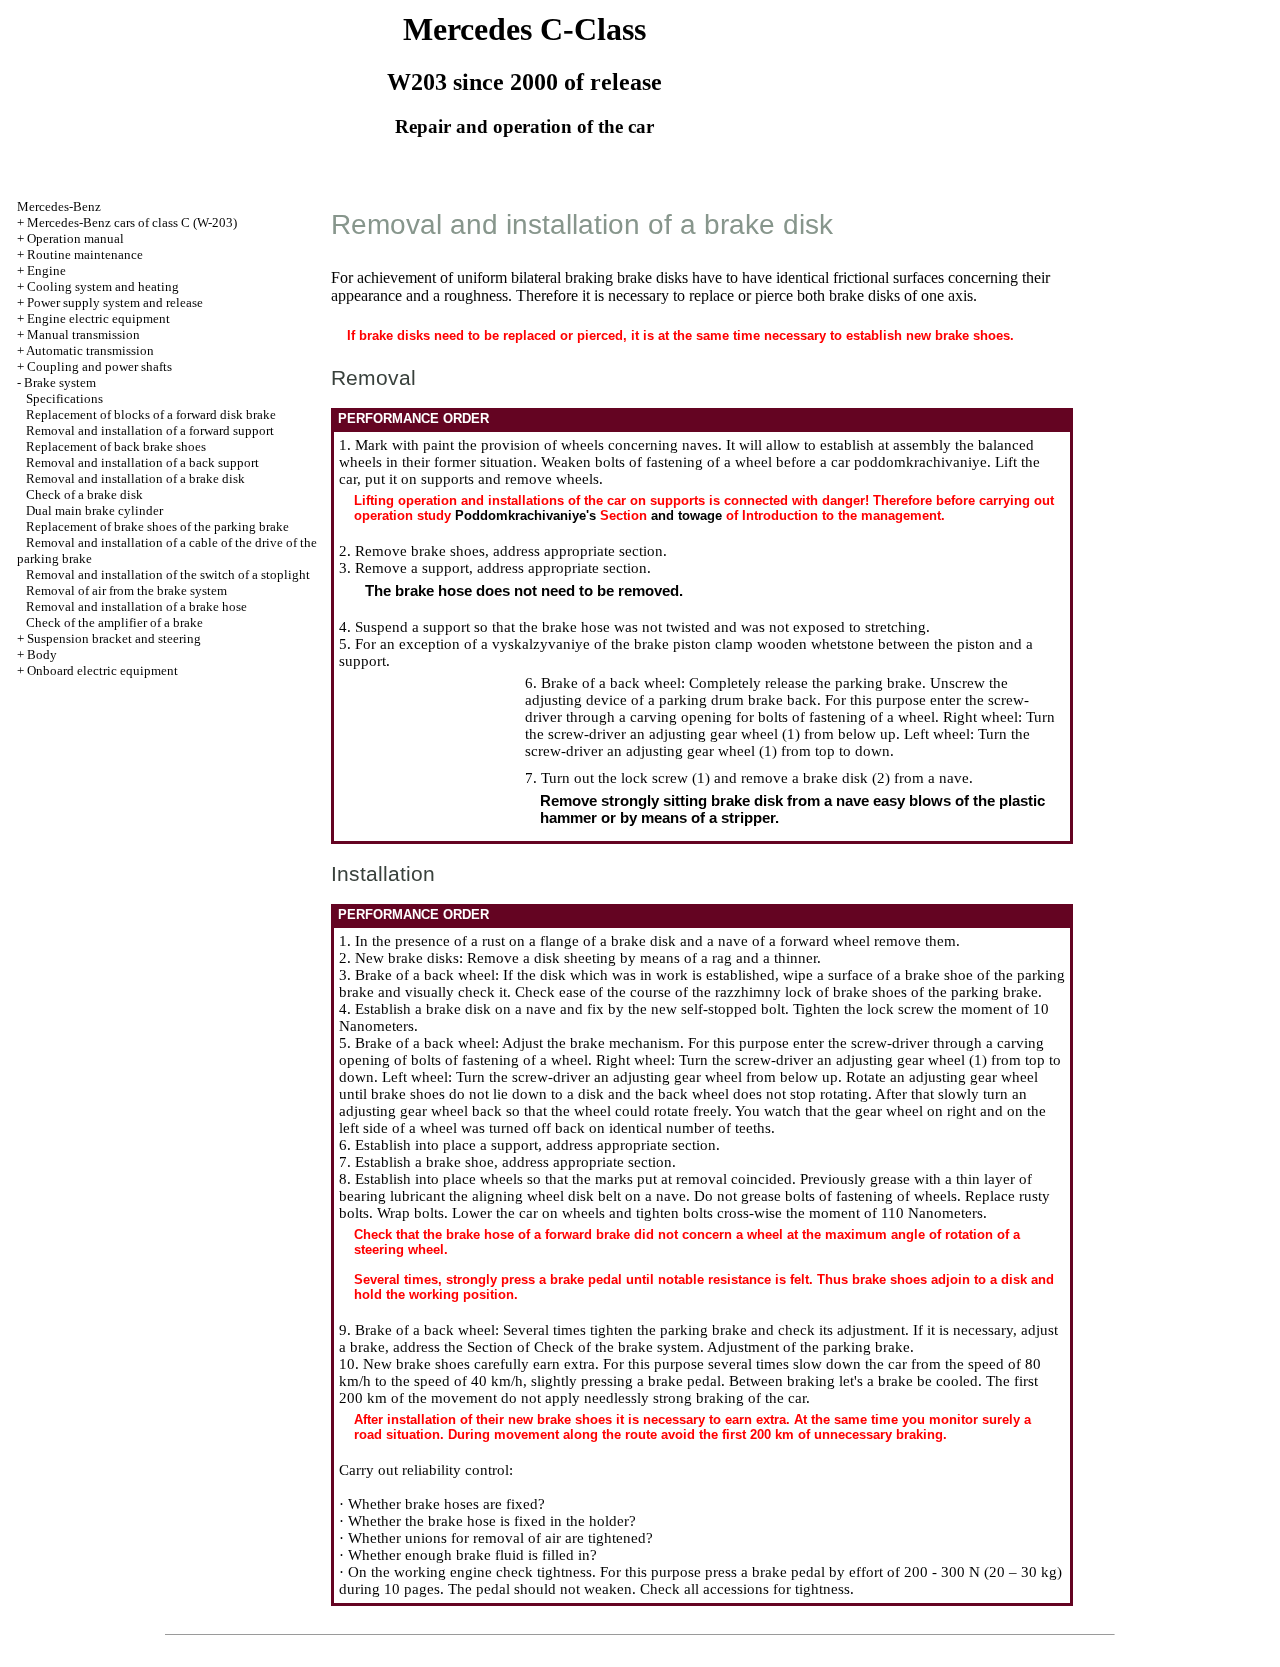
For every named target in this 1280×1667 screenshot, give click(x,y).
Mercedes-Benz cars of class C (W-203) (132, 222)
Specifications (64, 398)
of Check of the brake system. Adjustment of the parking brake (713, 1347)
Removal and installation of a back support (142, 462)
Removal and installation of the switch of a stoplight (168, 574)
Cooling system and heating (103, 286)
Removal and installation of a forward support (150, 430)
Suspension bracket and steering (114, 638)
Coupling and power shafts (99, 366)
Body (42, 654)
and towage (686, 515)
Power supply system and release (115, 302)
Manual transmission (83, 334)
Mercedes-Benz (59, 206)
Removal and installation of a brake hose (136, 606)
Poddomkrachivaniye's (525, 515)
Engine (46, 270)
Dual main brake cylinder (94, 510)
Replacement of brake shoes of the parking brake (157, 526)
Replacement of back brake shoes (116, 446)
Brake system (60, 382)
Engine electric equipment (98, 318)
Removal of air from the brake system (126, 590)
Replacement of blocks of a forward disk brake (151, 414)
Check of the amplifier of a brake (114, 622)
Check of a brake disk (84, 494)
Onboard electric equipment (102, 670)
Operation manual (75, 238)
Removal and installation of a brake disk (135, 478)
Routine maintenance (85, 254)
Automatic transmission (90, 350)
